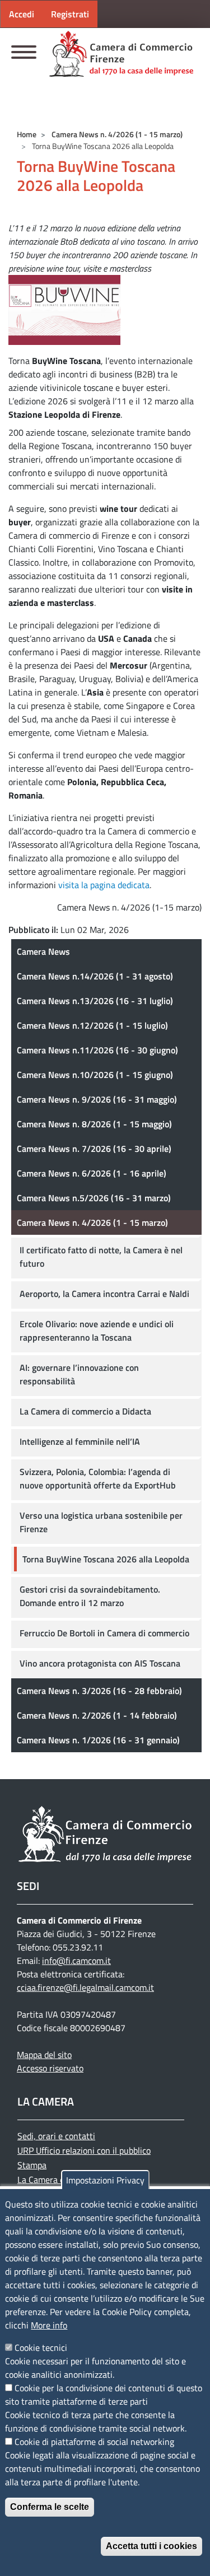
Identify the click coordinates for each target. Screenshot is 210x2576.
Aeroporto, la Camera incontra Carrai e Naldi (104, 1294)
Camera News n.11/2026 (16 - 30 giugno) (97, 1050)
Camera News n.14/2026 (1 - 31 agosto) (95, 976)
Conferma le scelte (50, 2507)
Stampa (32, 2165)
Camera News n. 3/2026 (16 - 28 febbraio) (99, 1691)
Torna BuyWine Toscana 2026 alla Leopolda (106, 1559)
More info (49, 2325)
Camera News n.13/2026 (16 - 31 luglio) (95, 1001)
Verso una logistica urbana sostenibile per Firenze (101, 1522)
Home (27, 134)
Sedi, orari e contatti (56, 2136)
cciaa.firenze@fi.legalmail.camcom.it (85, 1987)
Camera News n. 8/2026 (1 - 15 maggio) (94, 1124)
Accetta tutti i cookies (151, 2546)
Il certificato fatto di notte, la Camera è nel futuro (101, 1257)
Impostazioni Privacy (105, 2180)
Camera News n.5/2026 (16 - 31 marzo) (94, 1198)
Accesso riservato (50, 2068)
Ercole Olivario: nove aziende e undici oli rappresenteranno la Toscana (97, 1331)
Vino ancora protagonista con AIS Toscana (100, 1663)
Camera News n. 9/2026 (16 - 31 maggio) (97, 1099)
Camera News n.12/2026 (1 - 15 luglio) (92, 1025)
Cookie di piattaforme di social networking (94, 2442)
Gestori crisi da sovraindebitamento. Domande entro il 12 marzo (90, 1596)
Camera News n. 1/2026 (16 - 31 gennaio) (98, 1740)
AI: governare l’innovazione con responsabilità (79, 1374)
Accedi (22, 14)
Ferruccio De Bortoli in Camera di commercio (104, 1633)
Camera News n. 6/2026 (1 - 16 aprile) (92, 1173)
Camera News (43, 951)
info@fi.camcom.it (76, 1961)
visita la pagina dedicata (104, 885)
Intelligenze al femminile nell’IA (80, 1441)
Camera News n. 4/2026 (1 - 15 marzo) (117, 134)
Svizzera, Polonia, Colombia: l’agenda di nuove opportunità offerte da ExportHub (98, 1478)
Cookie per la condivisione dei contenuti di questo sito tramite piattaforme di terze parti (104, 2395)
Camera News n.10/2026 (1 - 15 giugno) (95, 1075)
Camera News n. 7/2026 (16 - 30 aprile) (94, 1149)
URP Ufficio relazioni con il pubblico (84, 2150)
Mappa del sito (44, 2055)
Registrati (70, 14)
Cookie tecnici (41, 2348)
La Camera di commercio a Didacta (85, 1411)
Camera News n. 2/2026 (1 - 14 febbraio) (97, 1715)
